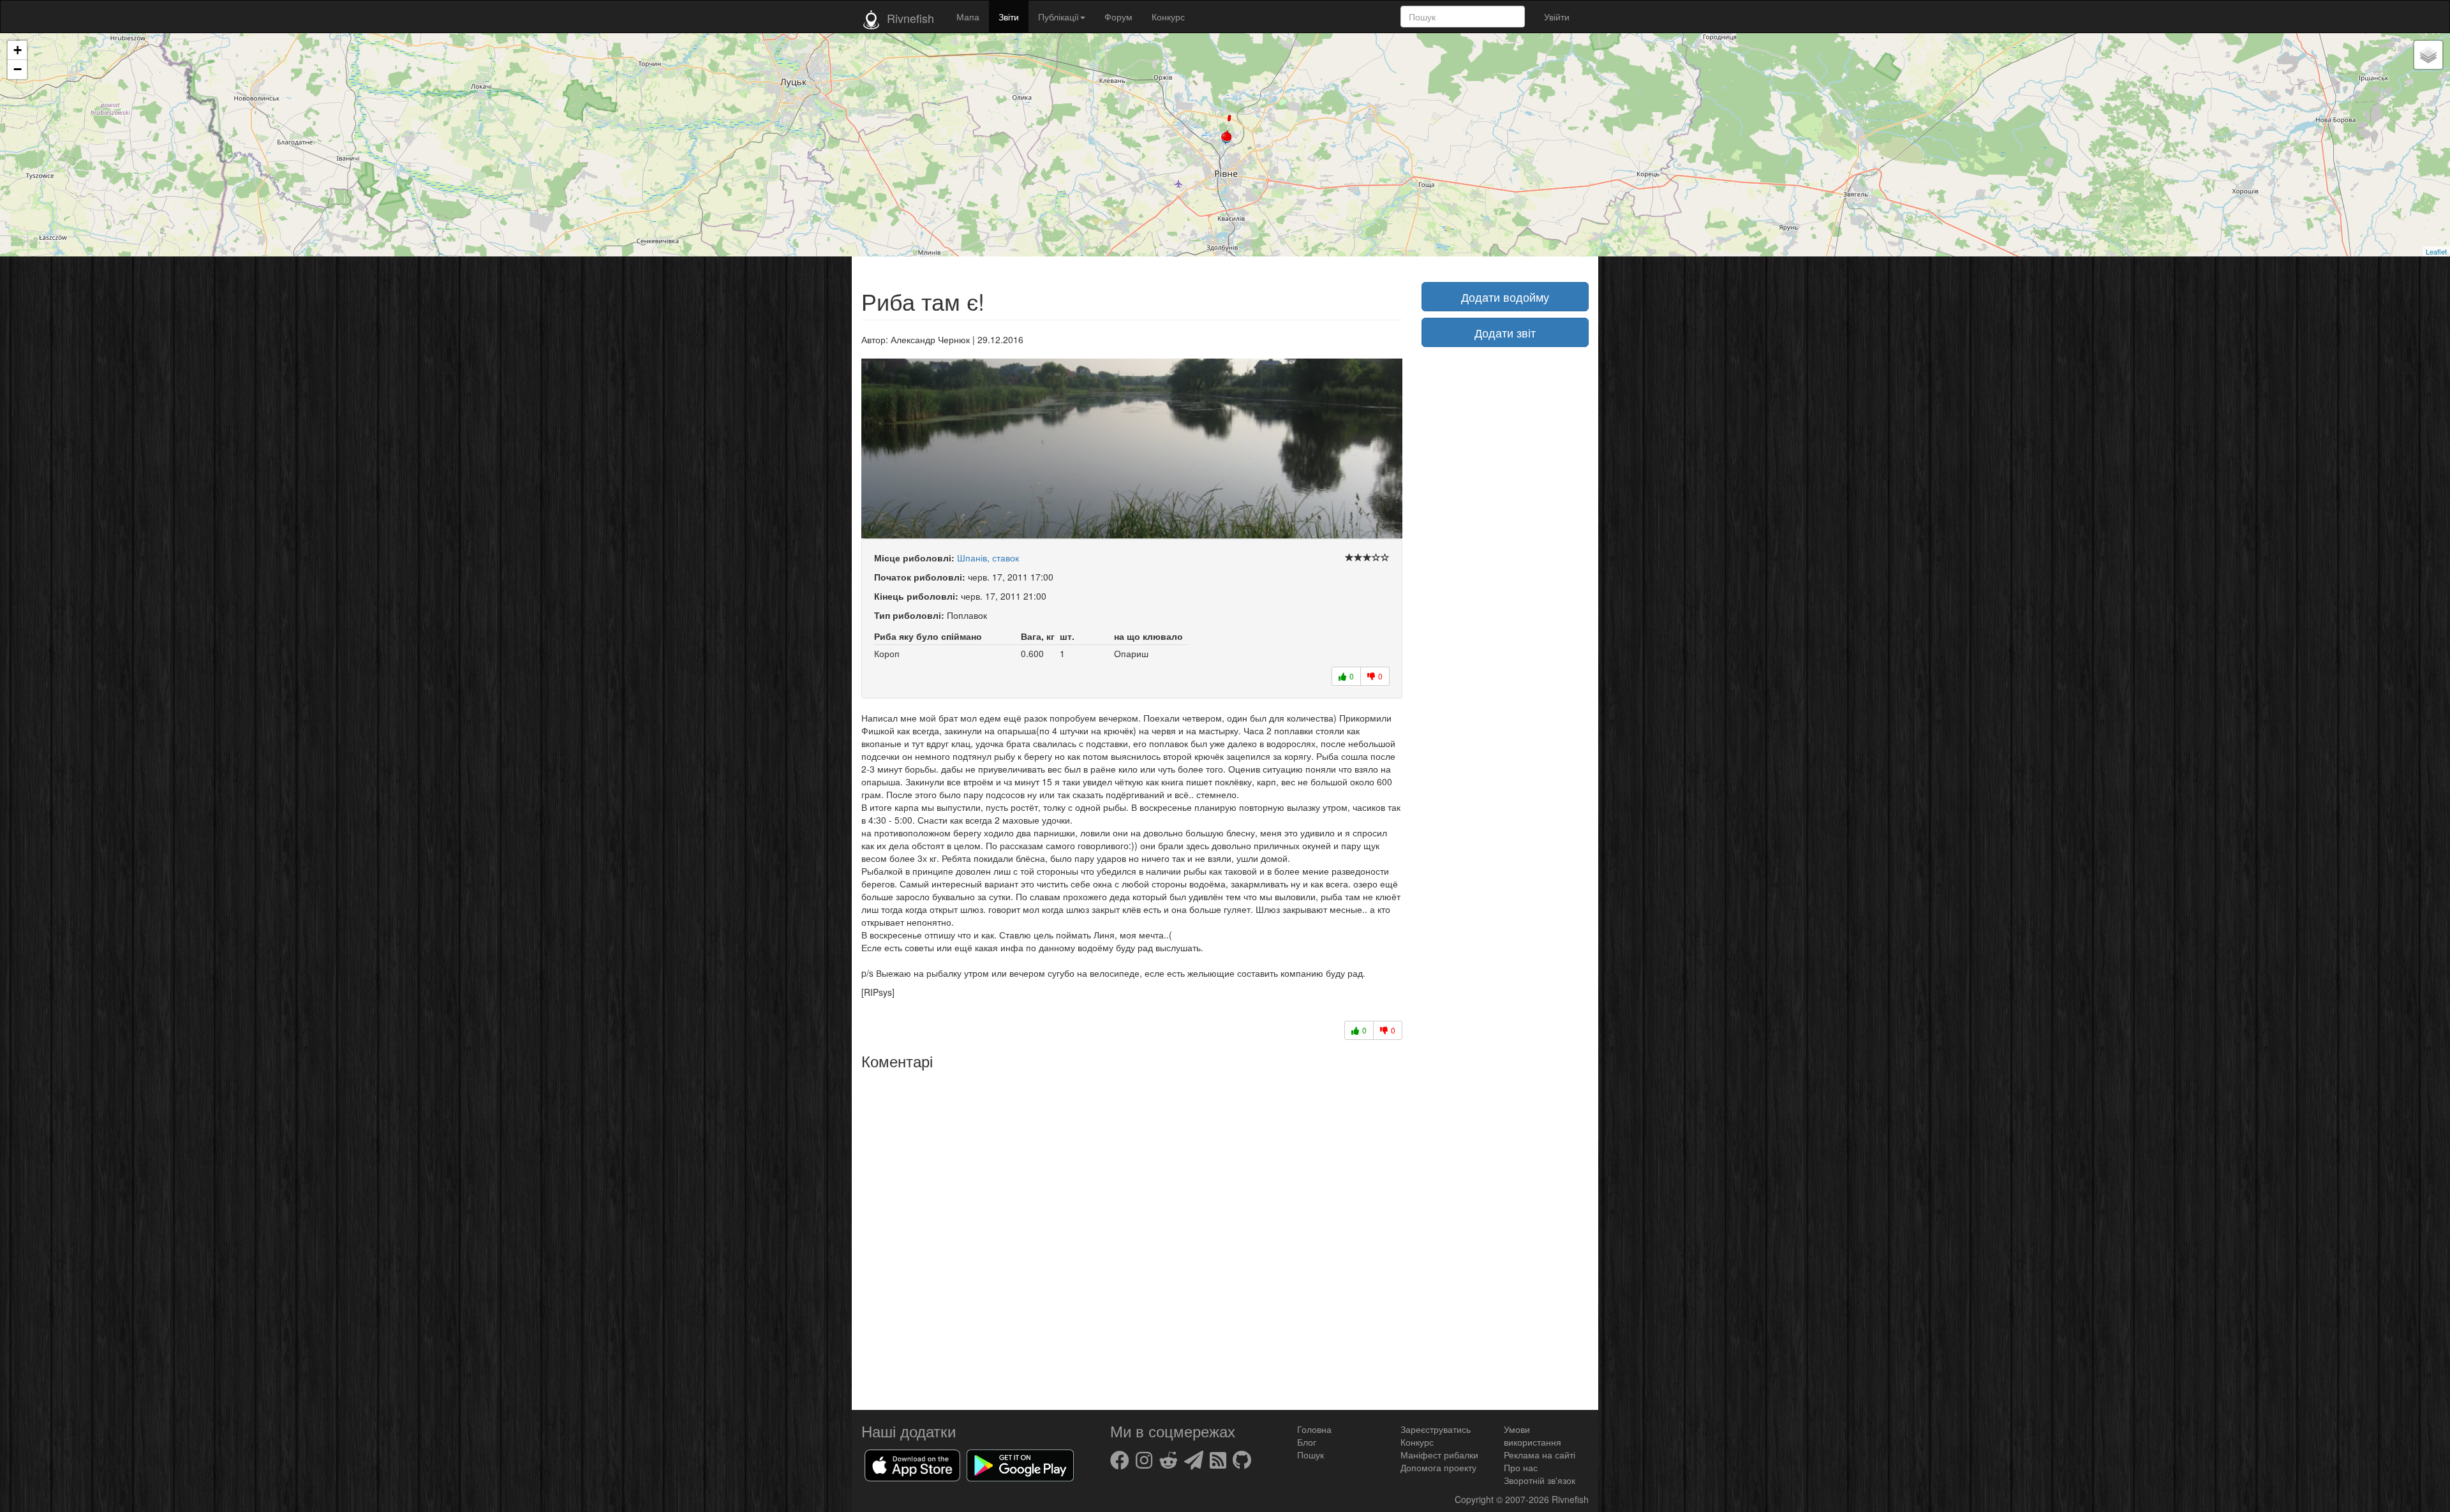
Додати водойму (1505, 297)
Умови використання (1533, 1435)
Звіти (1009, 17)
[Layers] (2428, 55)
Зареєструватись (1436, 1429)
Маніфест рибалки (1439, 1455)
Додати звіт (1505, 332)
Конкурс (1168, 17)
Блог (1307, 1442)
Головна (1314, 1429)
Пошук (1310, 1455)
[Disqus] (1132, 1235)
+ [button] (18, 50)
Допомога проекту (1438, 1467)
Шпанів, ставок (988, 558)
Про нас (1521, 1467)
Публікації (1058, 17)
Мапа (968, 17)
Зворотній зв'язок (1540, 1480)
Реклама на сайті (1540, 1455)
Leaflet (2436, 251)
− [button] (18, 69)
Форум (1118, 17)
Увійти (1557, 17)
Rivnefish (1570, 1499)
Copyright (1475, 1499)
